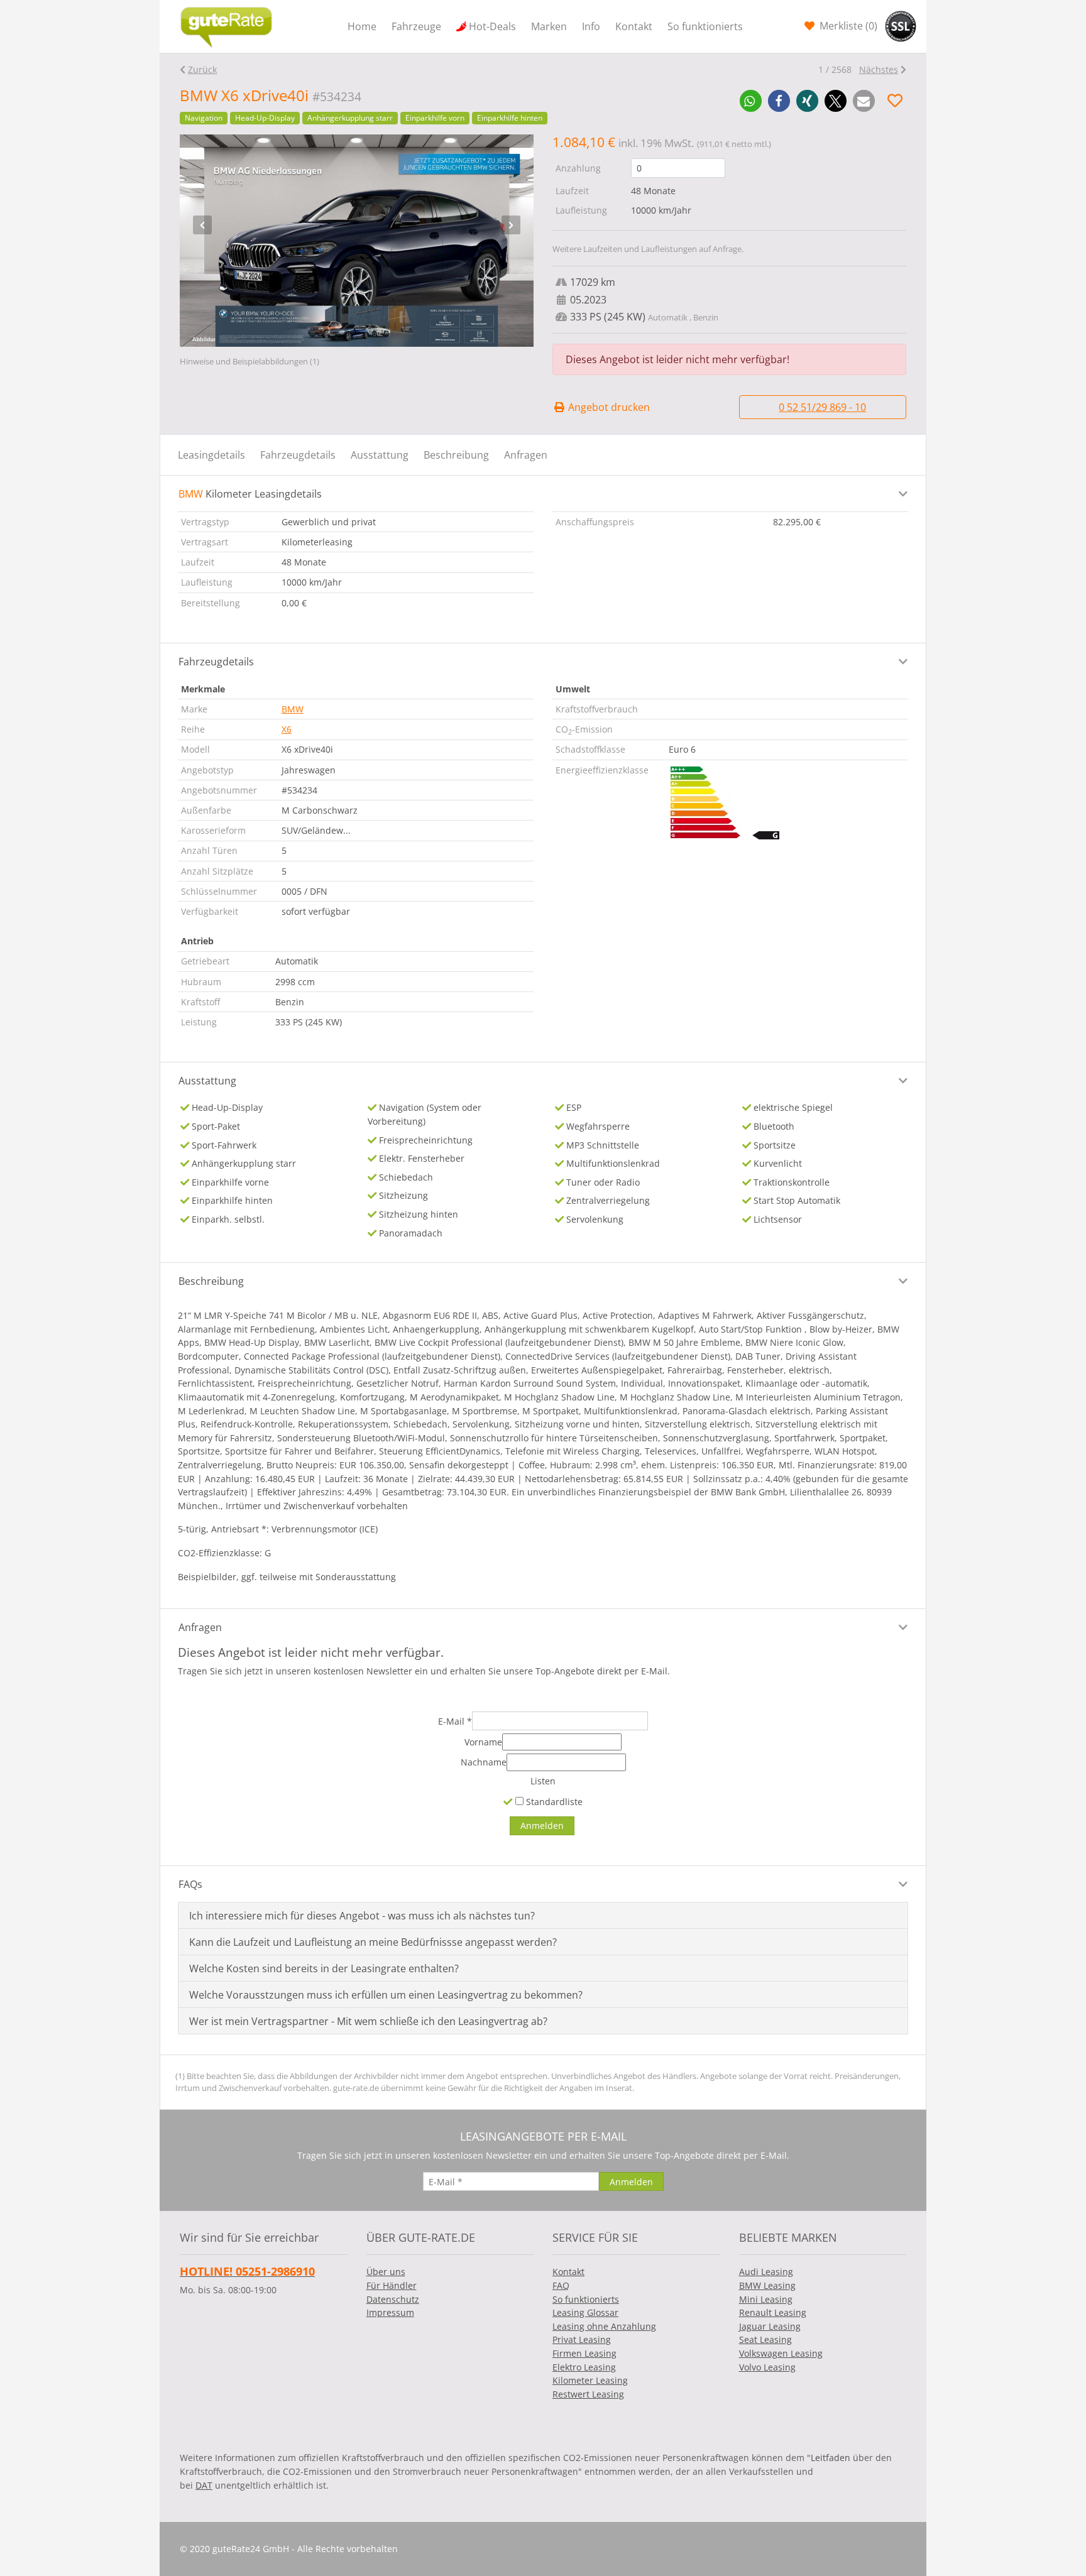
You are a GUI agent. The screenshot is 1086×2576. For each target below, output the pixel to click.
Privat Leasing (582, 2339)
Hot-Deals (492, 26)
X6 (287, 729)
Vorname (483, 1742)
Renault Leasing (773, 2312)
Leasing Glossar (585, 2312)
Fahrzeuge (416, 26)
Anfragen (526, 455)
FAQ (561, 2285)
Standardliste (553, 1802)
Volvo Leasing (767, 2367)
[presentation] (202, 225)
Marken (549, 26)
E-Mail (455, 1721)
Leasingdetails (211, 455)
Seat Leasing (765, 2339)
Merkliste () (847, 26)
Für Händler (392, 2285)
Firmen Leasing (584, 2353)
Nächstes (879, 69)
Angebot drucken (608, 407)
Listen (543, 1781)
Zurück (202, 69)
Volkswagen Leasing (781, 2353)
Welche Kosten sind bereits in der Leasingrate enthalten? (324, 1968)
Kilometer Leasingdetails (250, 494)
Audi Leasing (766, 2272)
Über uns (386, 2272)
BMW (293, 709)
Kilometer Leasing (590, 2380)
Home (362, 26)
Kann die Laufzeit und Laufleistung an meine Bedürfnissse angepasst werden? (373, 1942)
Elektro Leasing (584, 2367)
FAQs (190, 1884)
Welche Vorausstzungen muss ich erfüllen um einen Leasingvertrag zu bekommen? (386, 1995)
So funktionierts (705, 26)
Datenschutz (393, 2299)
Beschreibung (456, 455)
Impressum (390, 2312)
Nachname (484, 1762)
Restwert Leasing (588, 2394)
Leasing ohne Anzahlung (604, 2326)
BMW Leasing (767, 2285)
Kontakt (634, 26)
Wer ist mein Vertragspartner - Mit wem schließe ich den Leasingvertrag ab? (368, 2021)
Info (591, 26)
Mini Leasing (766, 2299)
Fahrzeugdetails (298, 455)
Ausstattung (380, 455)
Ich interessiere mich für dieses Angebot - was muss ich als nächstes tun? (362, 1916)
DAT (204, 2485)
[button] (751, 101)
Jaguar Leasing (770, 2326)
